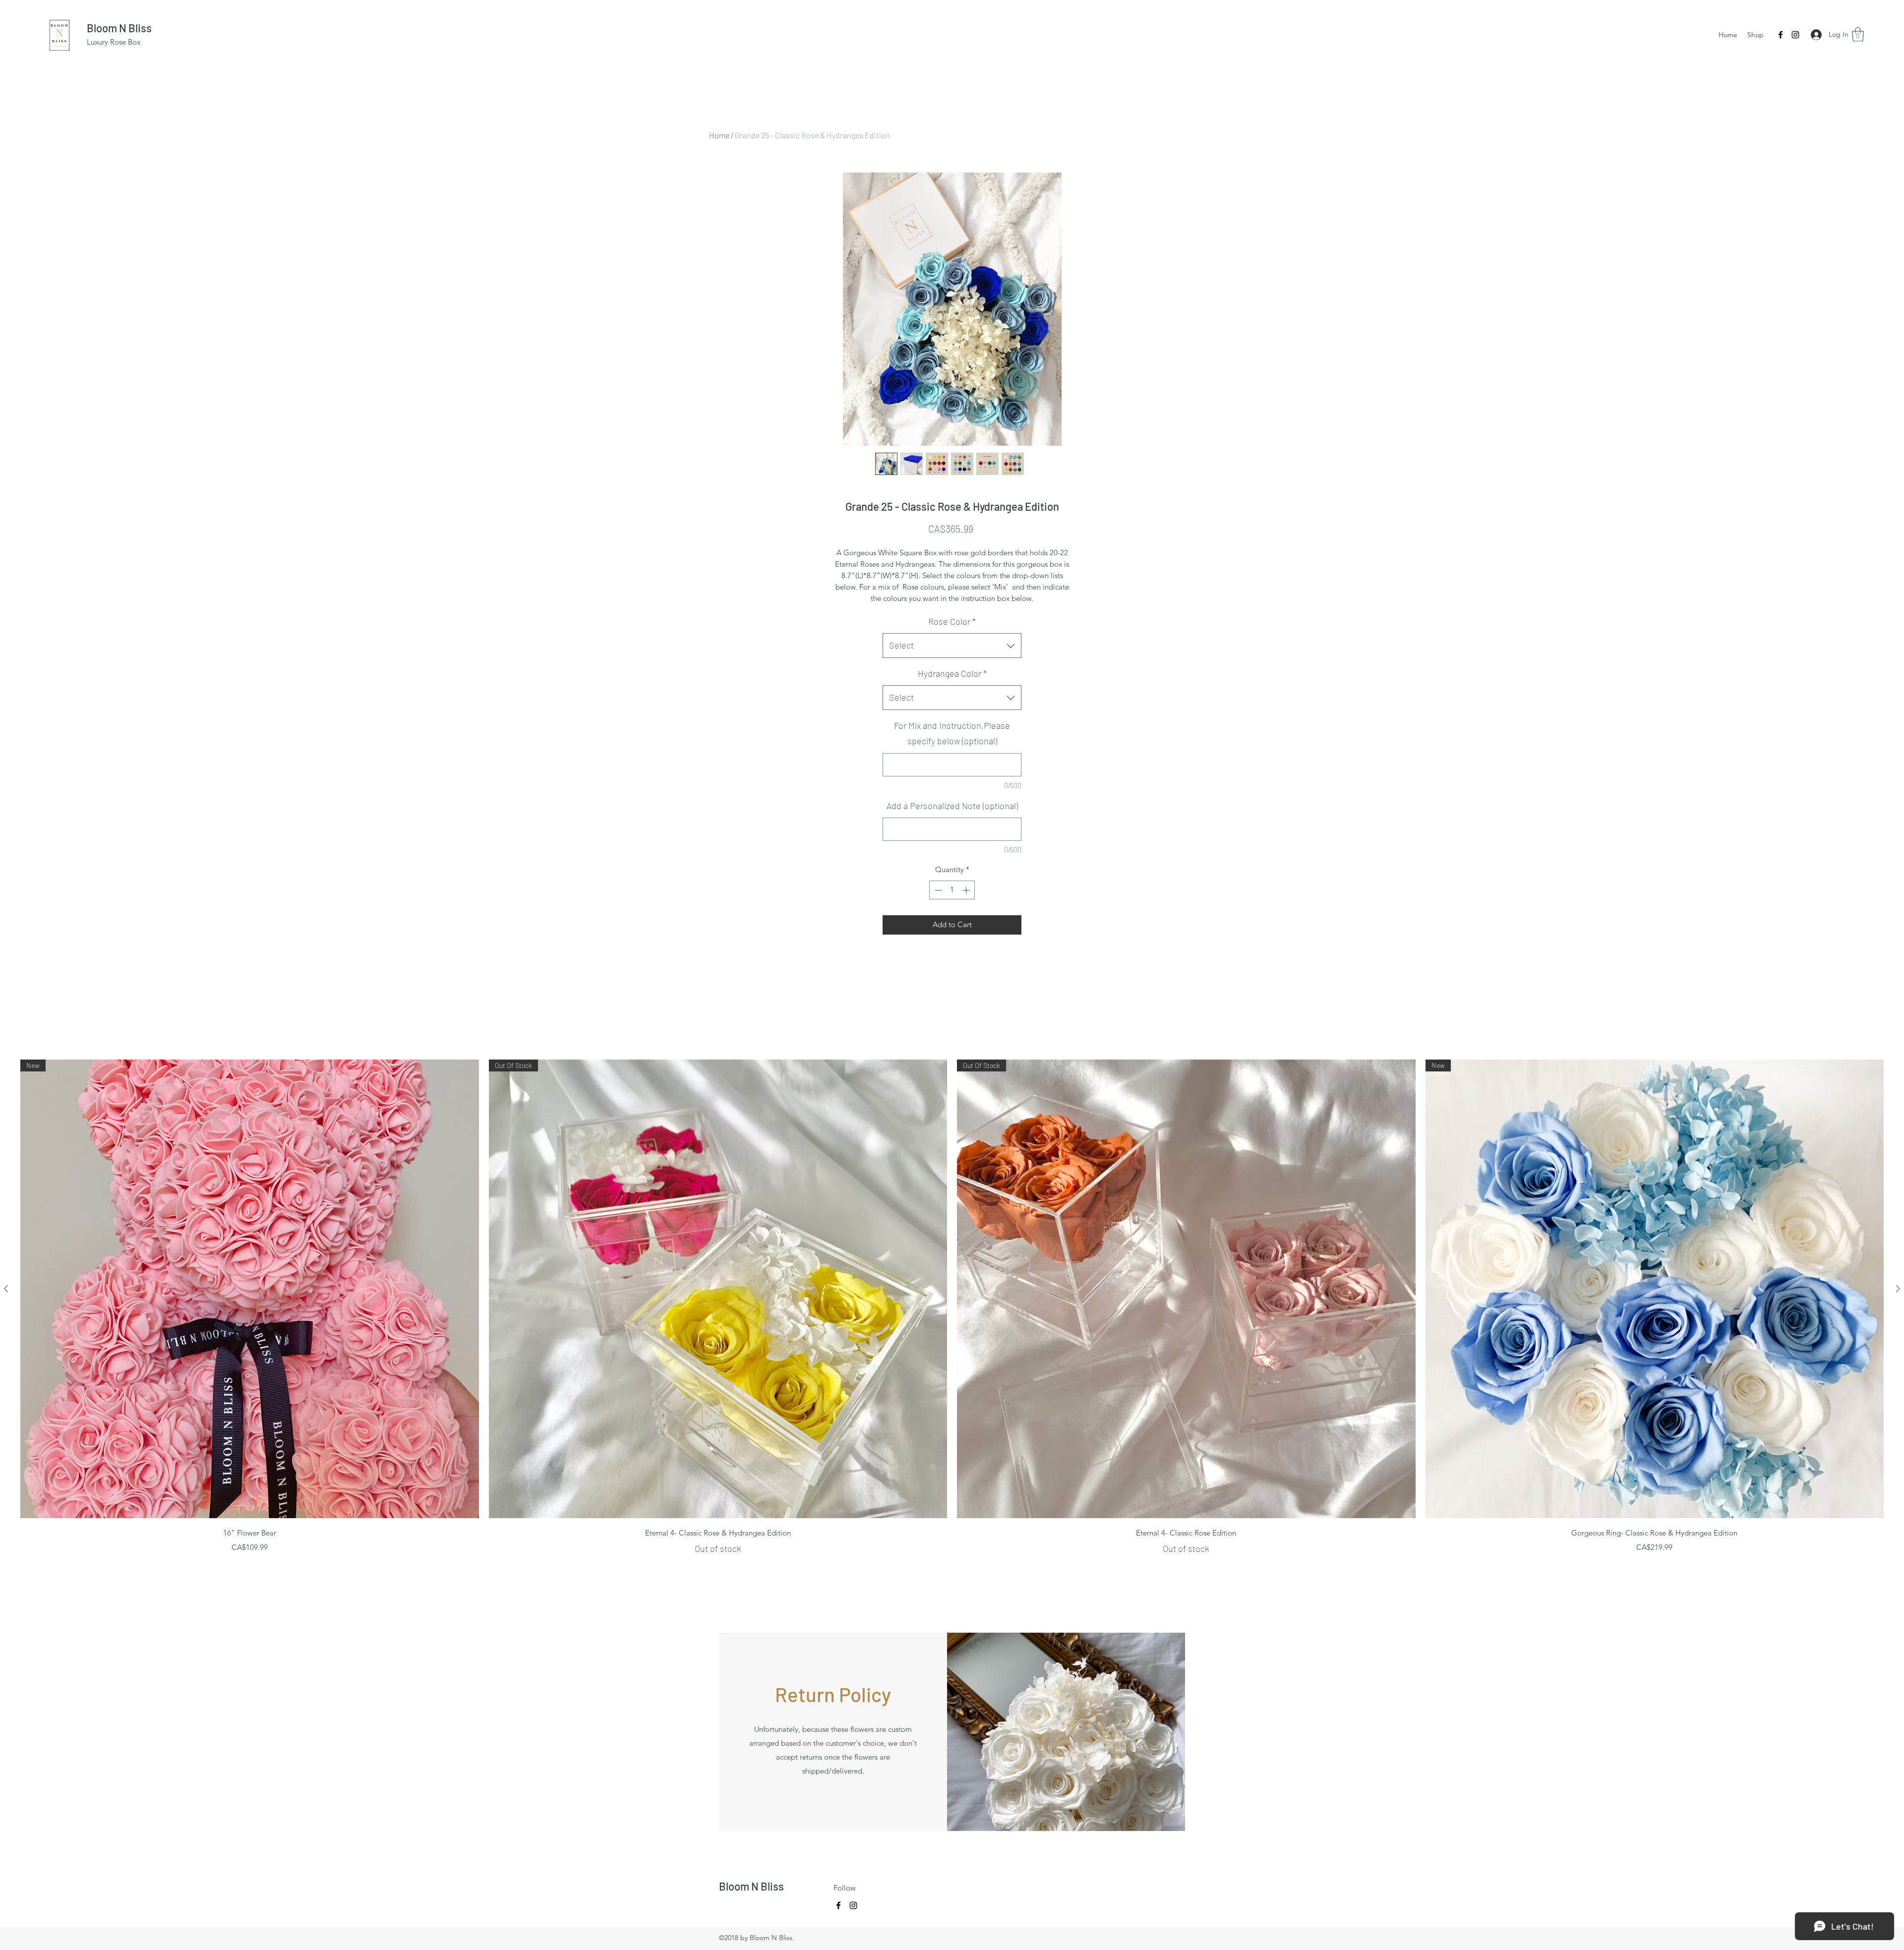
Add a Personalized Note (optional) (952, 806)
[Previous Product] (6, 1289)
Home (719, 135)
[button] (1858, 34)
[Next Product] (1898, 1289)
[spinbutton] (952, 890)
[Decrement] (937, 890)
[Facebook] (1781, 35)
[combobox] (952, 646)
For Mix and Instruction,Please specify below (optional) (952, 733)
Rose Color (952, 621)
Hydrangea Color (952, 673)
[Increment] (967, 890)
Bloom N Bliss (119, 28)
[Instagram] (1795, 35)
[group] (952, 1307)
